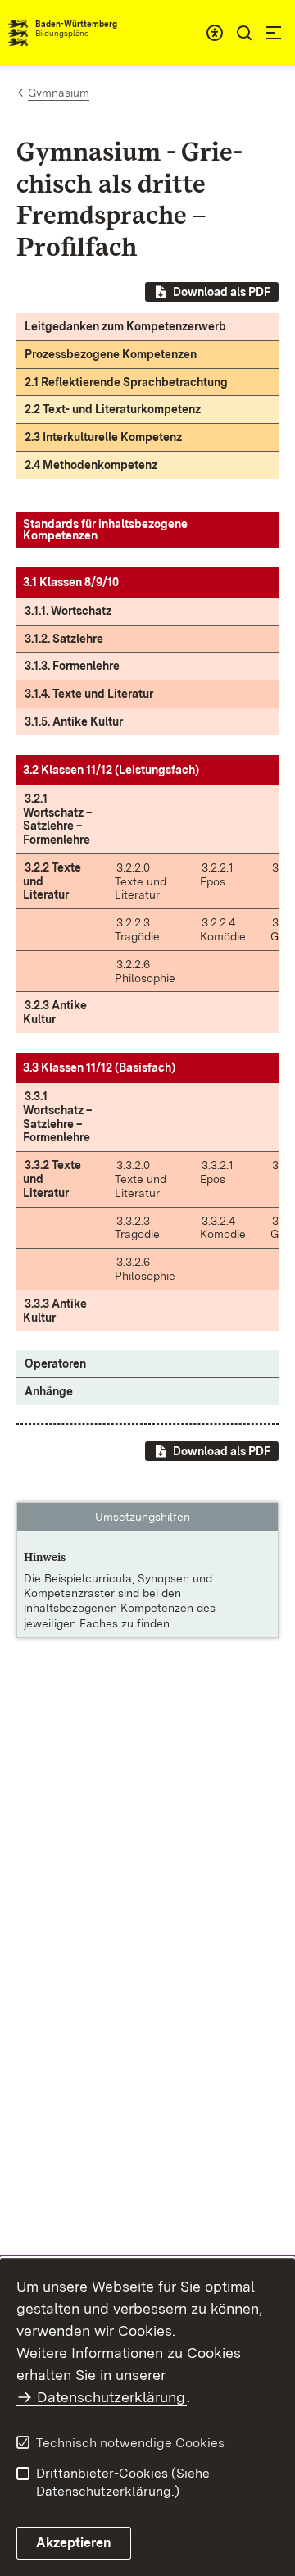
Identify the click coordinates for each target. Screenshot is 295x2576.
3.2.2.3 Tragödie (137, 929)
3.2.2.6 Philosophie (145, 971)
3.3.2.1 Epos (217, 1172)
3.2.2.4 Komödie (223, 929)
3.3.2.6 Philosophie (145, 1269)
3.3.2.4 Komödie (223, 1228)
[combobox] (215, 33)
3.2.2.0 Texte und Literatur (141, 881)
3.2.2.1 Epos (217, 874)
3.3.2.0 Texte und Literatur (141, 1179)
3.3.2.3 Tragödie (137, 1228)
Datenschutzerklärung (111, 2397)
